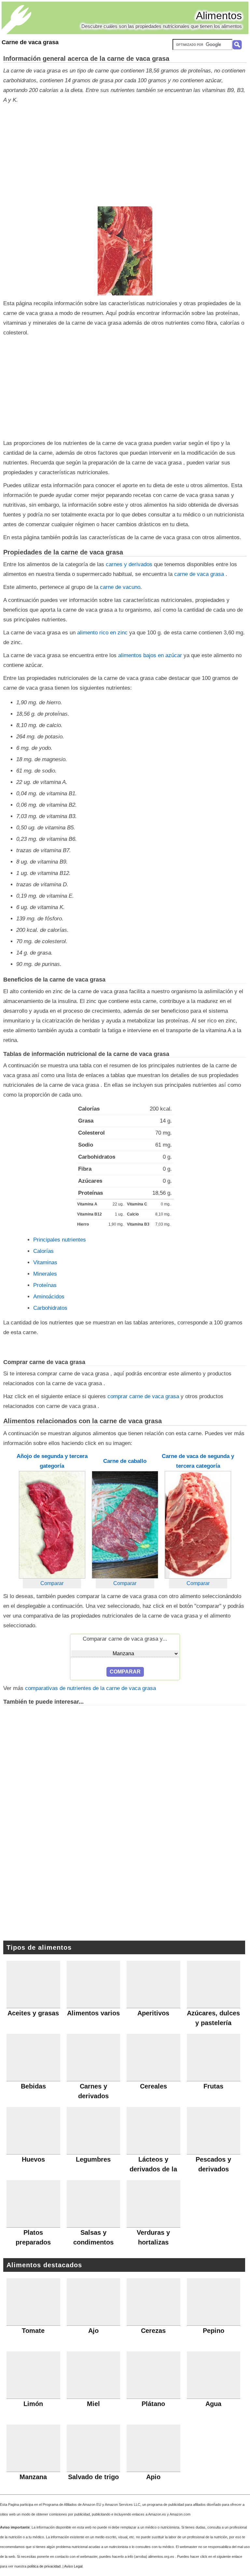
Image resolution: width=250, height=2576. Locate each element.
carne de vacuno (120, 587)
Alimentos (219, 16)
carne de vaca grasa (200, 574)
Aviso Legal (73, 2566)
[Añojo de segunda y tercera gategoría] (52, 1525)
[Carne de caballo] (125, 1525)
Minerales (45, 1274)
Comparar (52, 1583)
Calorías (43, 1251)
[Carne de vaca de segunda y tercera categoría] (198, 1525)
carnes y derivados (129, 564)
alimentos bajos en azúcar (150, 655)
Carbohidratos (50, 1308)
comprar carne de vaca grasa (144, 1396)
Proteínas (45, 1285)
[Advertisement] (123, 156)
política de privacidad (44, 2566)
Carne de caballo (125, 1461)
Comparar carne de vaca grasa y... (125, 1639)
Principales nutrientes (60, 1240)
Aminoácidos (49, 1297)
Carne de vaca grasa (30, 42)
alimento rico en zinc (102, 633)
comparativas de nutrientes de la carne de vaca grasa (90, 1688)
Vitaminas (45, 1262)
